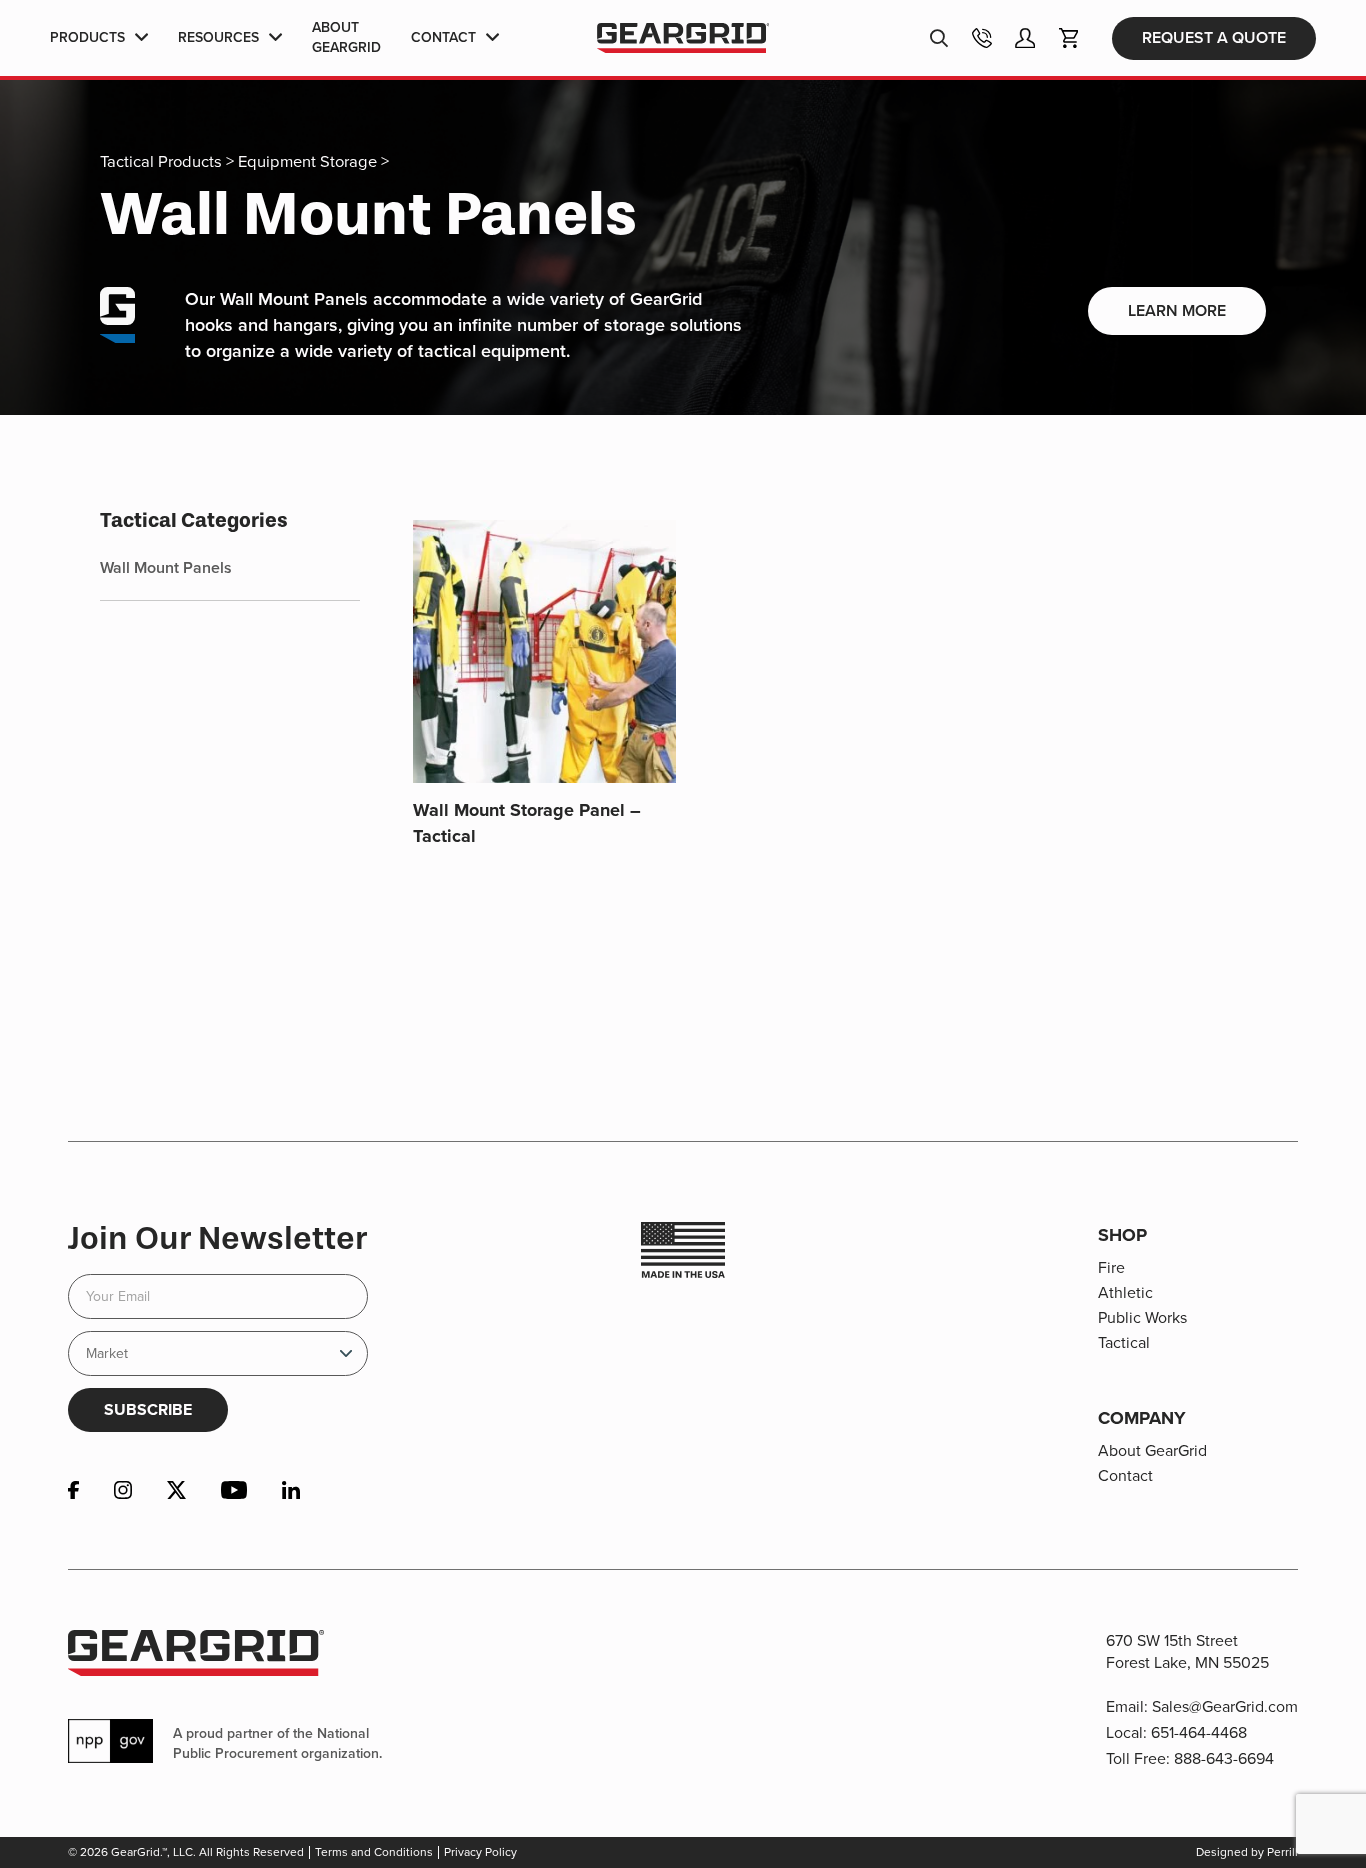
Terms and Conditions (374, 1852)
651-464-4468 (1199, 1732)
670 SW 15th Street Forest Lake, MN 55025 (1187, 1651)
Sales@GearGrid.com (1225, 1706)
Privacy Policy (480, 1852)
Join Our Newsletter (217, 1238)
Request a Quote (1214, 37)
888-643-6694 (1224, 1758)
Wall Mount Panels (166, 567)
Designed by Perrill (1247, 1852)
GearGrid (682, 38)
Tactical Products (161, 161)
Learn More (1177, 310)
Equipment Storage (307, 161)
